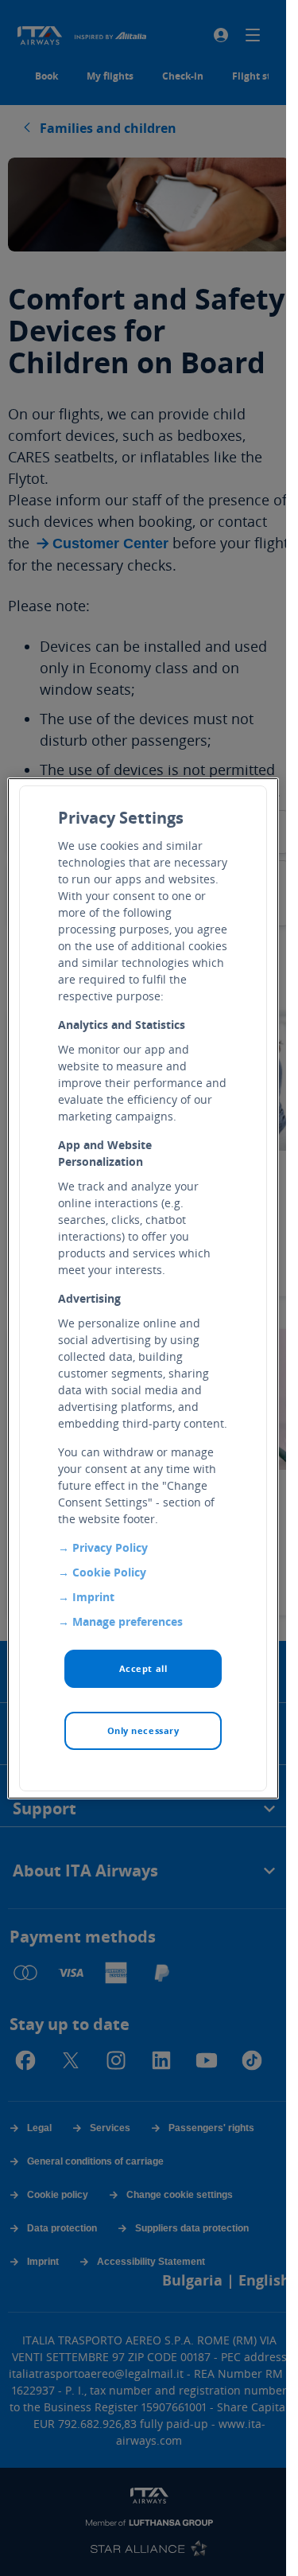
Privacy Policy (110, 1547)
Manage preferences (128, 1621)
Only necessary (143, 1730)
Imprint (93, 1597)
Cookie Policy (109, 1572)
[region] (143, 1288)
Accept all (143, 1668)
